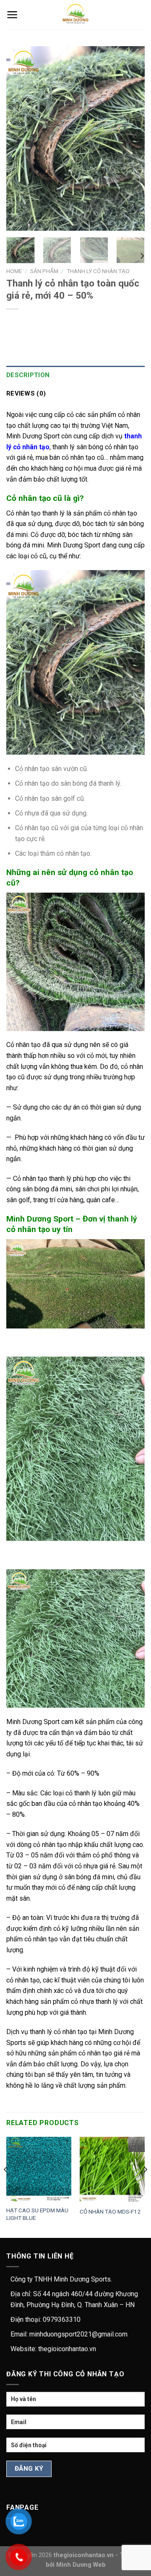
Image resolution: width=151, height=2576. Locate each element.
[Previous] (20, 138)
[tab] (75, 375)
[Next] (131, 138)
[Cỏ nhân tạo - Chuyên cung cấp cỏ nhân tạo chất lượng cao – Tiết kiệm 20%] (76, 15)
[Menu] (12, 15)
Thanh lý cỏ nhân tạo (98, 271)
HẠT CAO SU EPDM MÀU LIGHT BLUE (37, 2214)
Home (14, 271)
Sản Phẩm (44, 271)
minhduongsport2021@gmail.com (78, 2334)
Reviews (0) (26, 393)
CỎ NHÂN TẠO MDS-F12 (110, 2211)
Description (28, 375)
